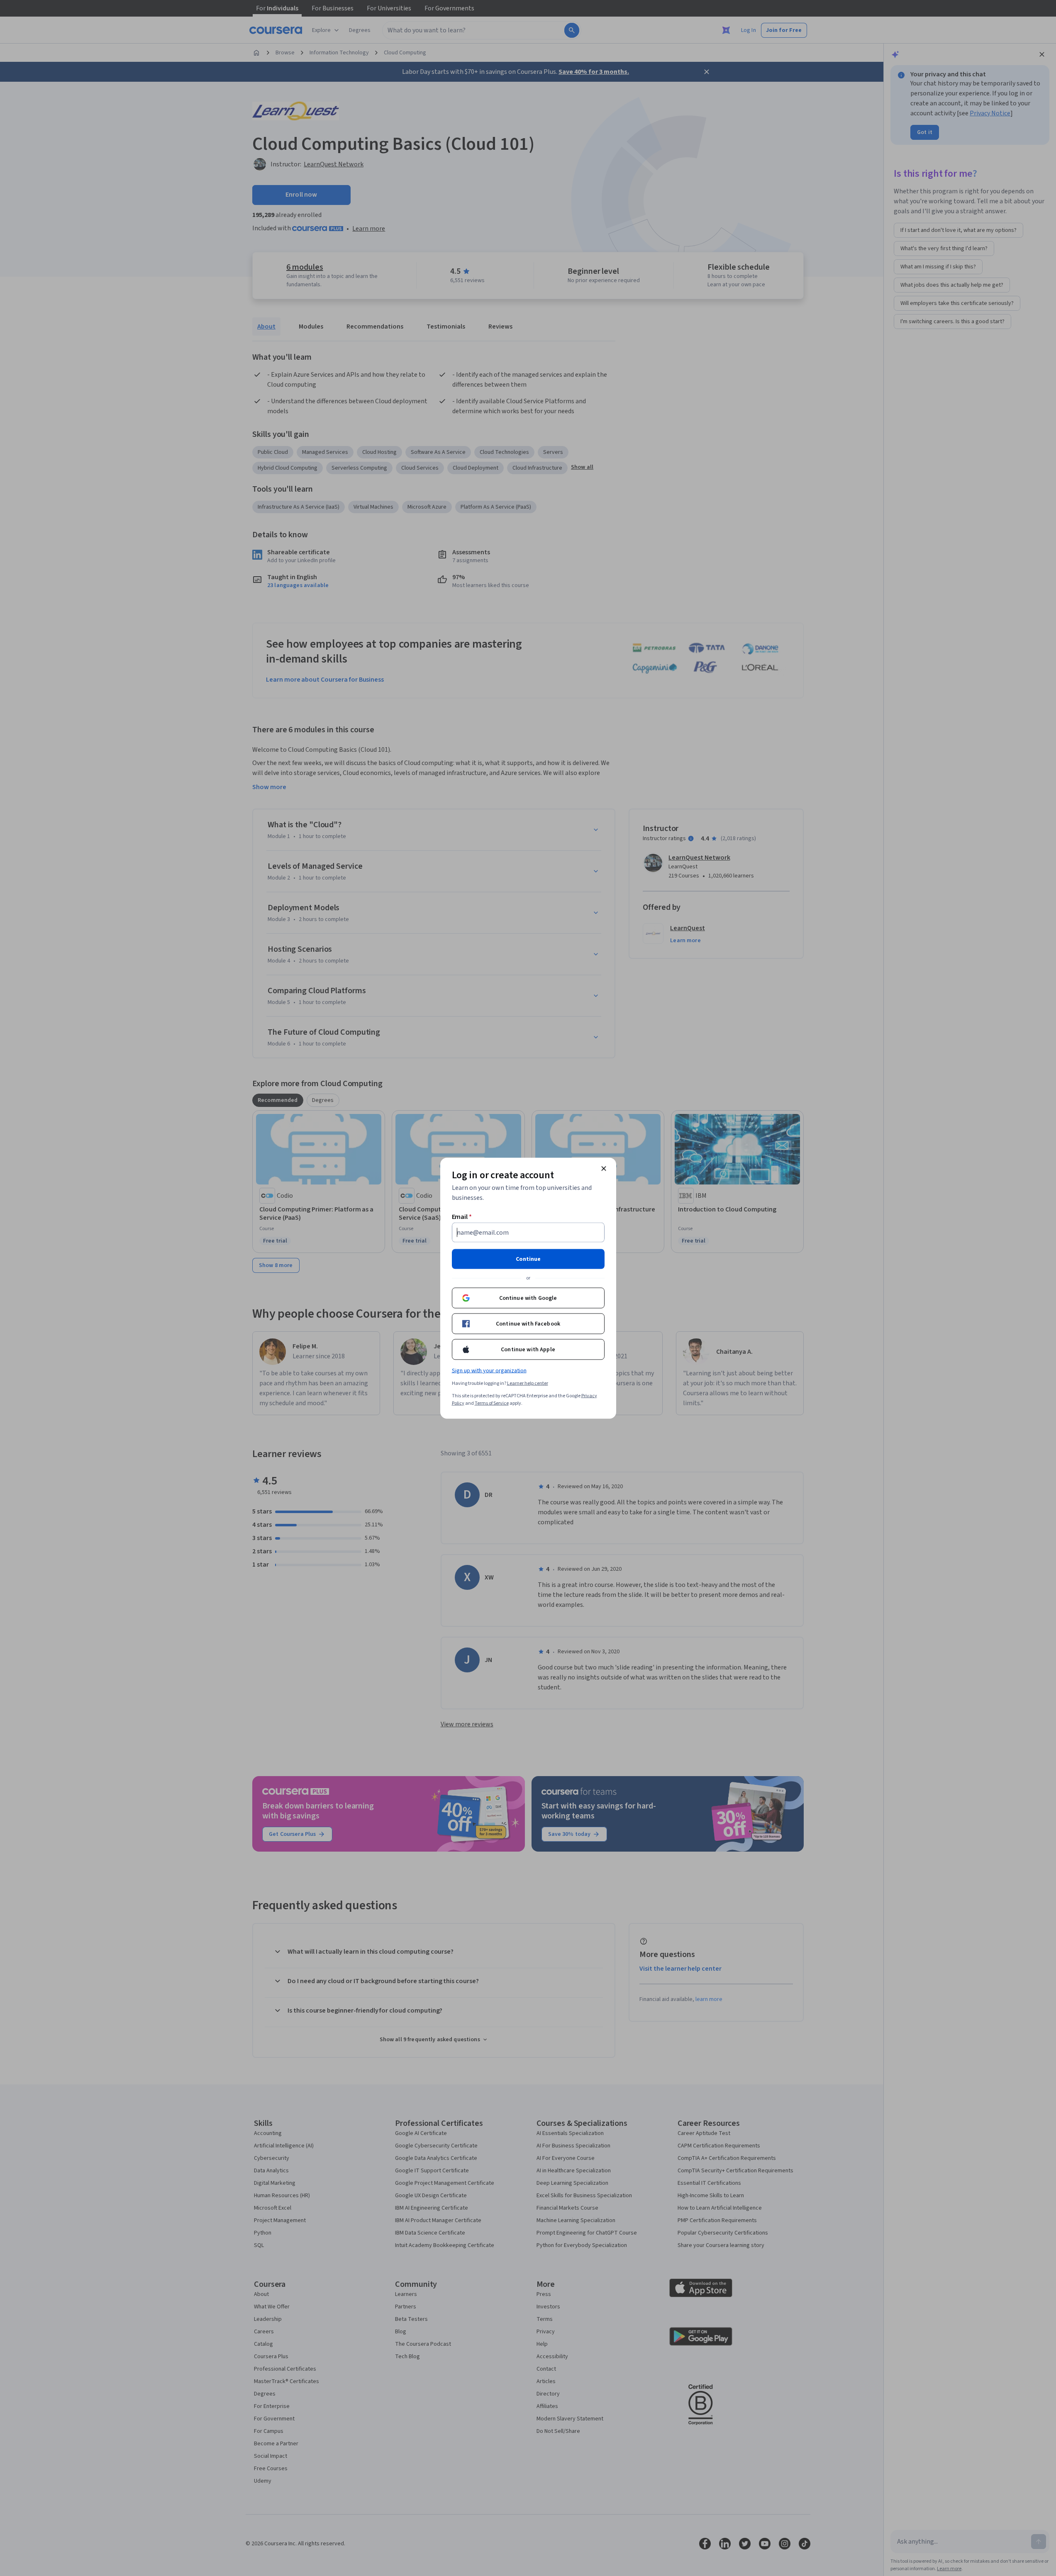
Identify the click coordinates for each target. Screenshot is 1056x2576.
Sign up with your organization (489, 1370)
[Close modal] (604, 1168)
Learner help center (528, 1383)
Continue (528, 1259)
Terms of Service (492, 1403)
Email (462, 1216)
